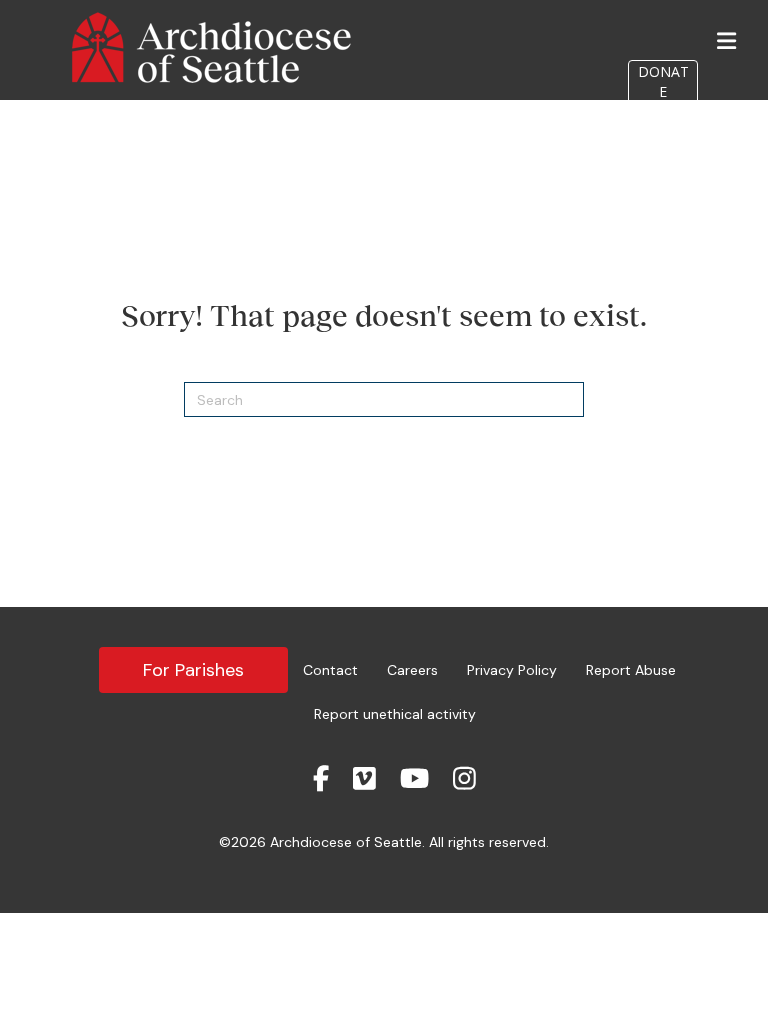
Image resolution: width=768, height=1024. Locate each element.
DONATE (663, 81)
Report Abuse (631, 670)
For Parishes (193, 670)
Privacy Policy (512, 670)
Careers (412, 670)
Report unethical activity (395, 714)
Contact (330, 670)
